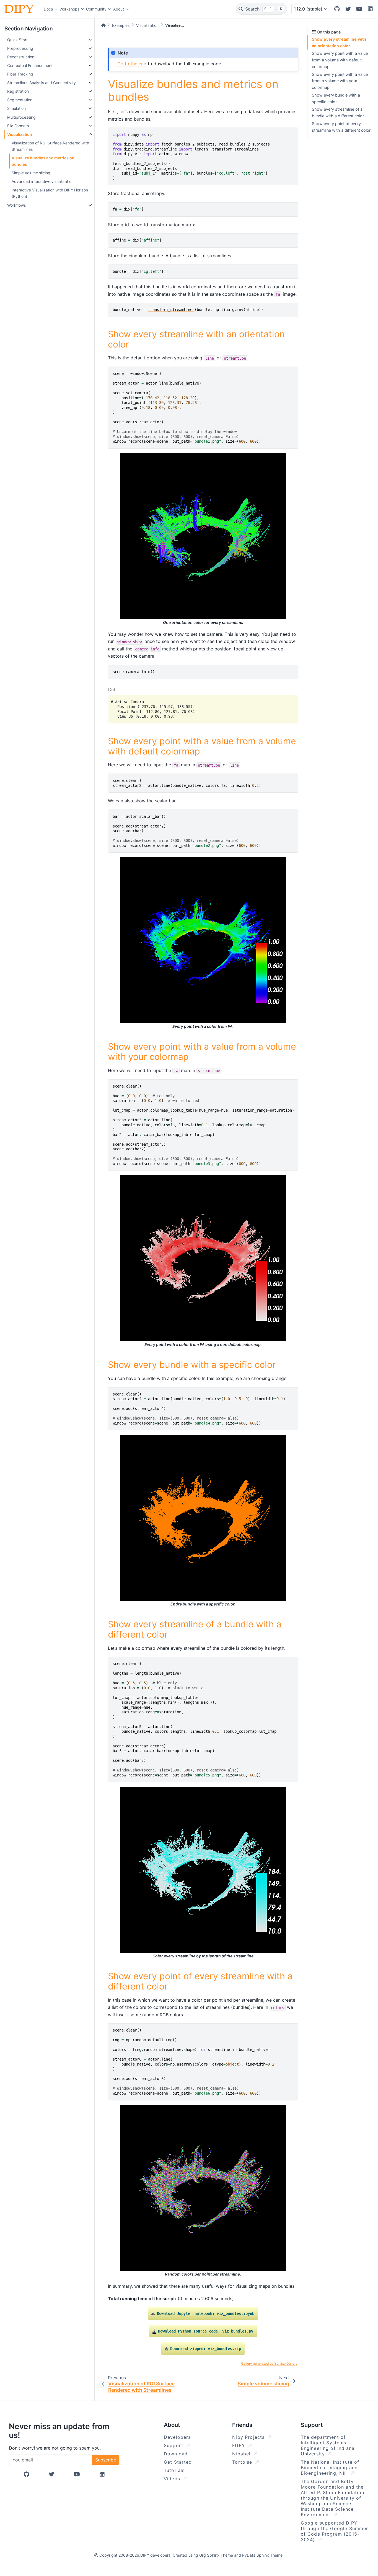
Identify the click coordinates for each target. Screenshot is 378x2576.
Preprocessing (20, 48)
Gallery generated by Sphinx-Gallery (269, 2363)
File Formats (18, 126)
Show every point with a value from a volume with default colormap (340, 60)
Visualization (20, 134)
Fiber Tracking (20, 74)
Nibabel (242, 2454)
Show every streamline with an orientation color (339, 42)
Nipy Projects (249, 2437)
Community (96, 9)
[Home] (103, 25)
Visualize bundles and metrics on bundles (43, 161)
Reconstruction (21, 57)
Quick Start (17, 40)
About (119, 9)
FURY (240, 2445)
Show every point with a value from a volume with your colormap (340, 81)
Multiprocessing (21, 117)
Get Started (178, 2462)
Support (174, 2445)
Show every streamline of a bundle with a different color (338, 112)
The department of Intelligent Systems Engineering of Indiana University (328, 2445)
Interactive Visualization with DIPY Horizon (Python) (50, 193)
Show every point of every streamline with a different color (341, 127)
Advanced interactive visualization (43, 181)
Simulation (16, 108)
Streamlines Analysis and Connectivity (42, 83)
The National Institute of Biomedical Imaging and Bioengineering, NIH (330, 2468)
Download (176, 2454)
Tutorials (174, 2470)
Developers (177, 2437)
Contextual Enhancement (30, 65)
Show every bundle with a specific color (336, 98)
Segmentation (20, 100)
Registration (18, 91)
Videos (173, 2479)
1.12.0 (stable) (308, 9)
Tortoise (243, 2462)
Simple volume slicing (31, 173)
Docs (48, 9)
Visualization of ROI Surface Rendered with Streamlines (50, 146)
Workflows (16, 205)
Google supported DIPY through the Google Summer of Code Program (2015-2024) (335, 2531)
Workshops (69, 9)
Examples (121, 25)
